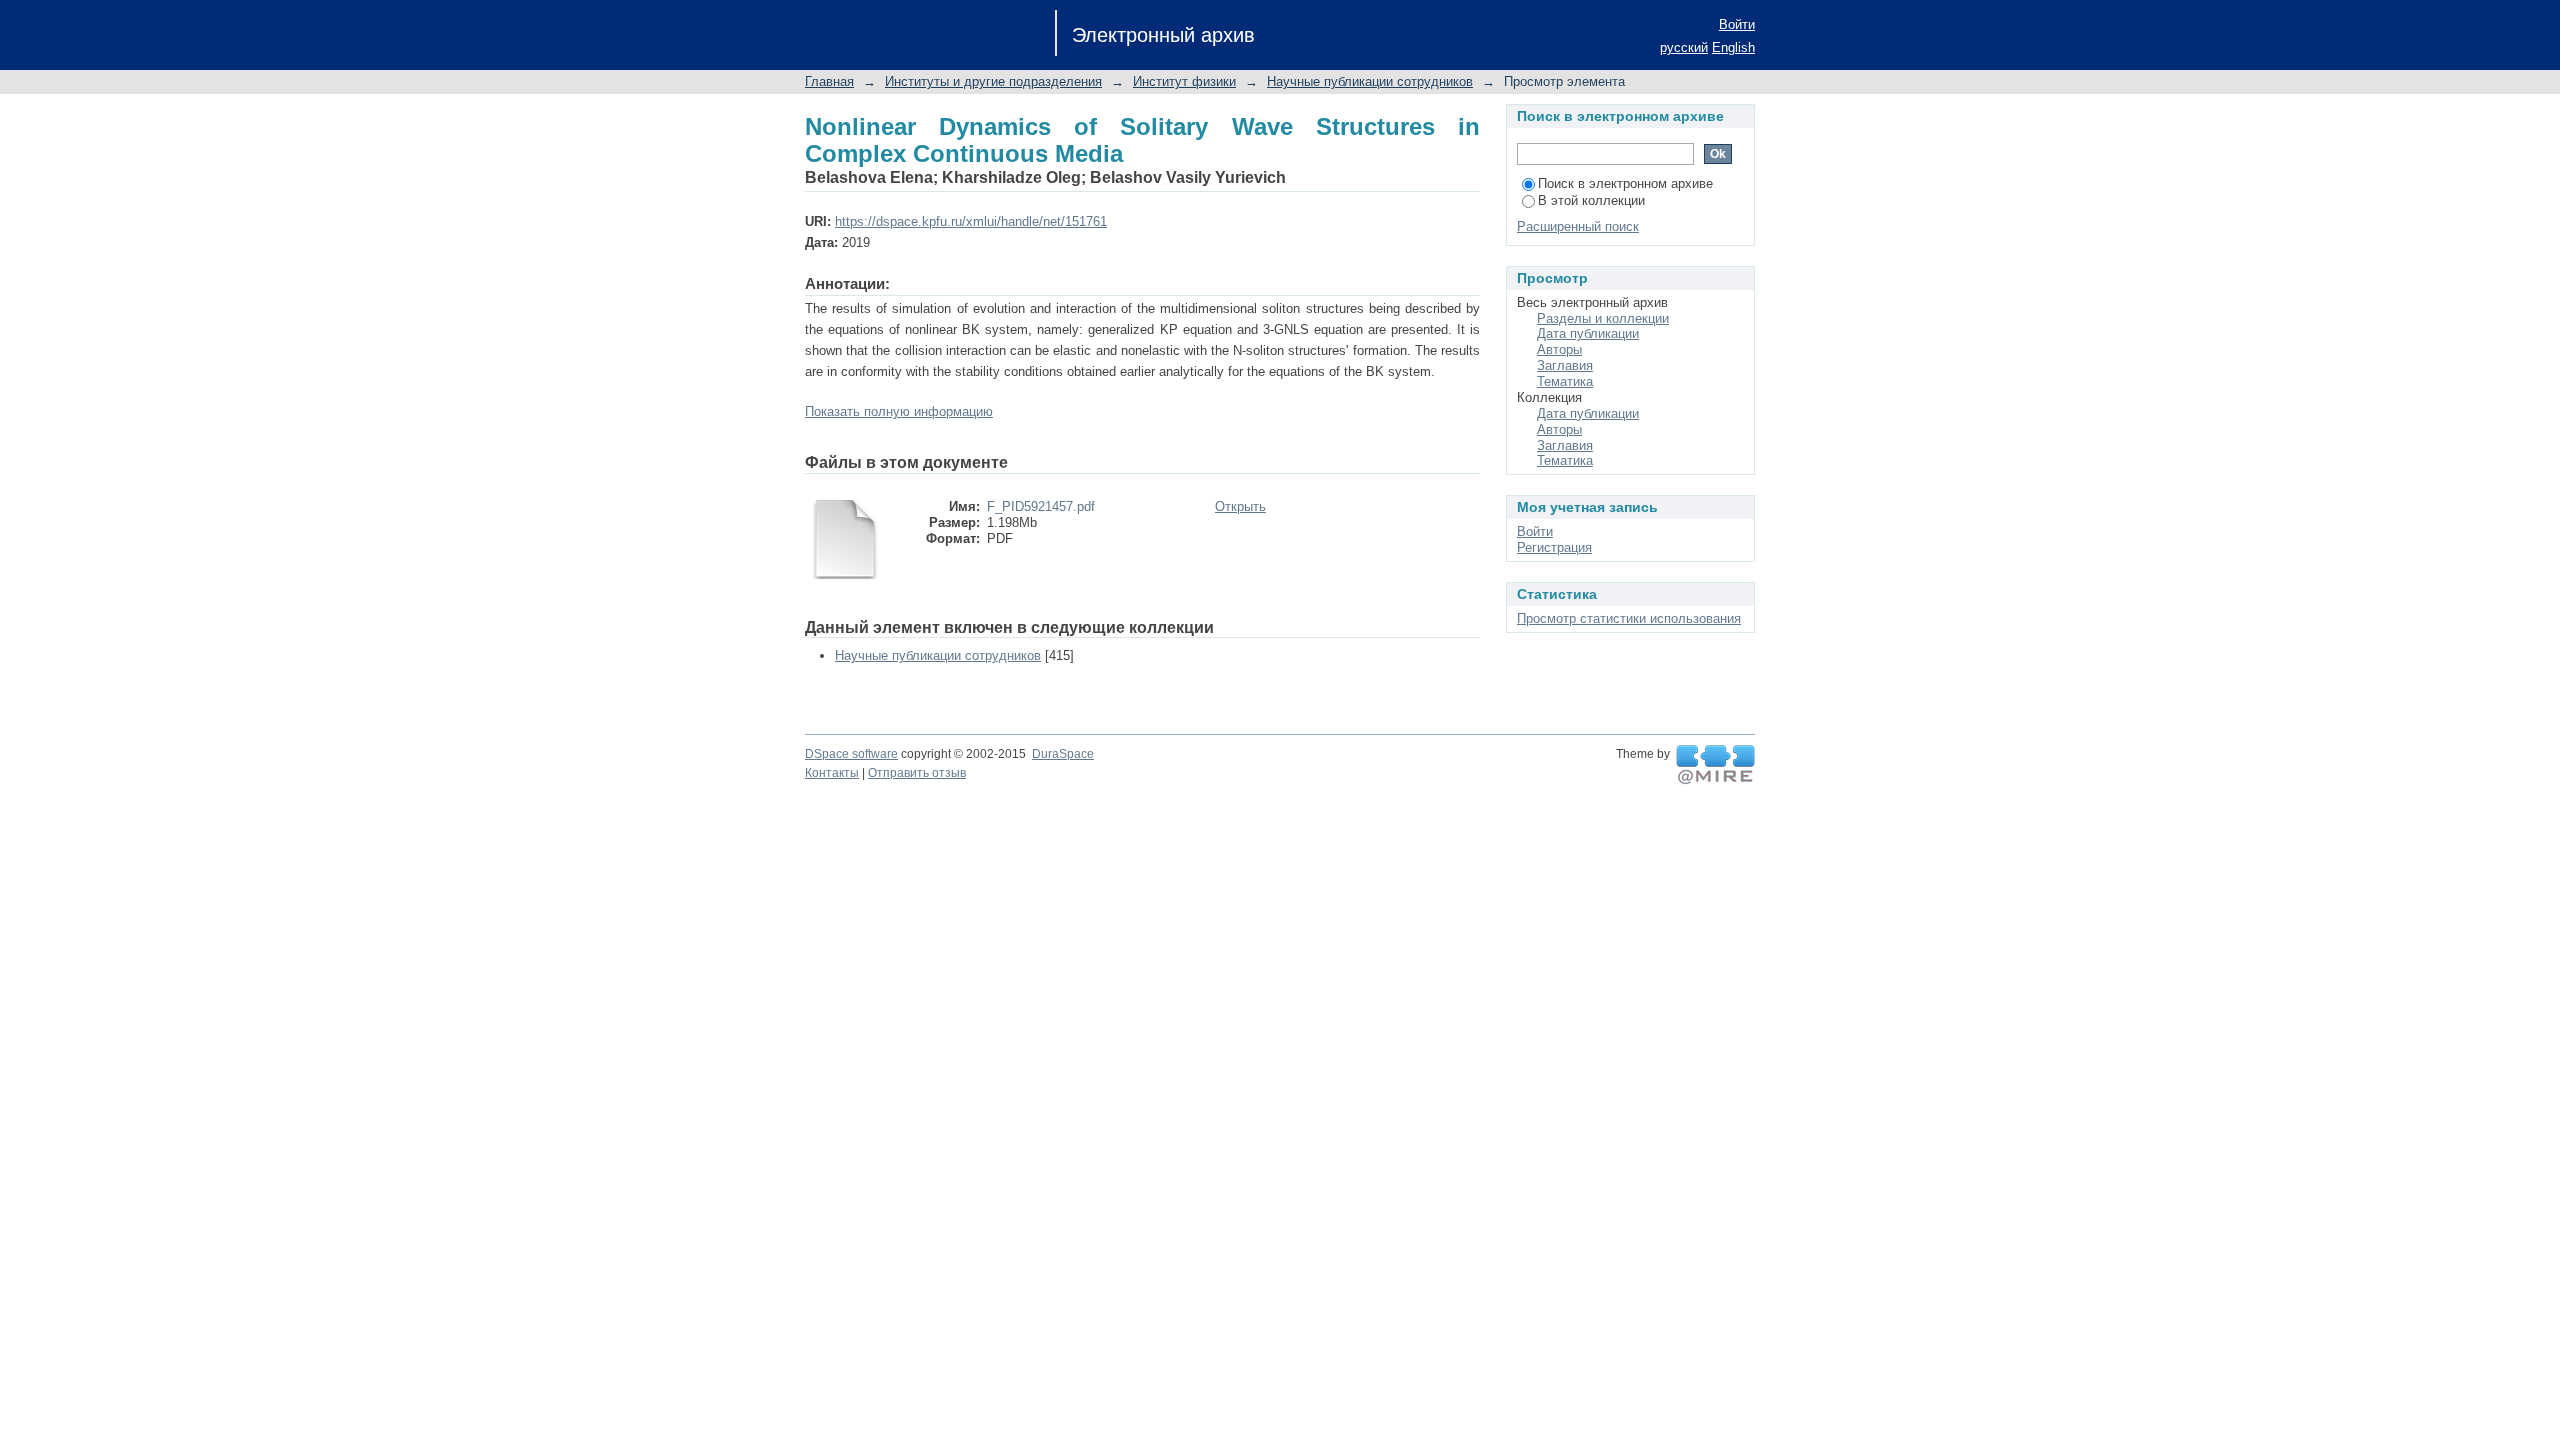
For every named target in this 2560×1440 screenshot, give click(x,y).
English (1733, 47)
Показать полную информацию (899, 411)
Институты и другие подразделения (993, 81)
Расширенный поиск (1578, 226)
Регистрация (1554, 547)
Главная (829, 81)
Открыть (1240, 506)
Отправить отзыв (917, 773)
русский (1684, 47)
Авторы (1559, 349)
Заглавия (1565, 365)
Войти (1737, 24)
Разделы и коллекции (1603, 318)
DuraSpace (1063, 754)
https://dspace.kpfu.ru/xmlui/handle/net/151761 (971, 221)
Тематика (1565, 381)
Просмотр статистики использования (1629, 618)
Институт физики (1184, 81)
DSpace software (851, 754)
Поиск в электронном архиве (1625, 183)
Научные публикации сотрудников (1370, 81)
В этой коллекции (1591, 200)
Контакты (832, 773)
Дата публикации (1588, 333)
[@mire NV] (1715, 765)
